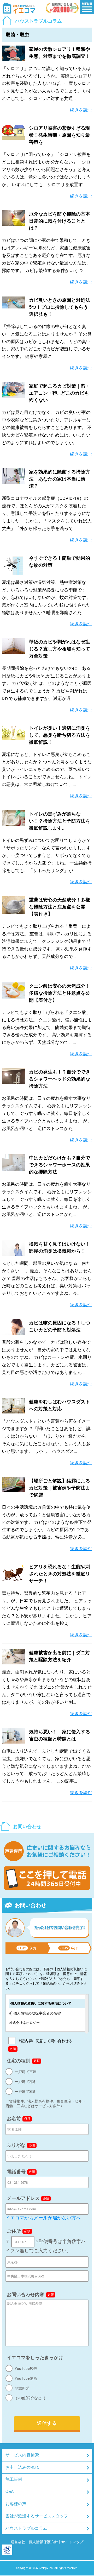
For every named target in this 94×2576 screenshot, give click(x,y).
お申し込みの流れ (22, 2467)
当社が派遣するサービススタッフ (37, 2516)
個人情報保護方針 (43, 2542)
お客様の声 (16, 2504)
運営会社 (18, 2542)
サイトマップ (72, 2542)
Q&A (10, 2492)
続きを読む (81, 110)
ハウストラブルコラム (26, 2528)
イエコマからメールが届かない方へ (43, 2218)
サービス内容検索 (22, 2455)
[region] (47, 2013)
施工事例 (14, 2479)
